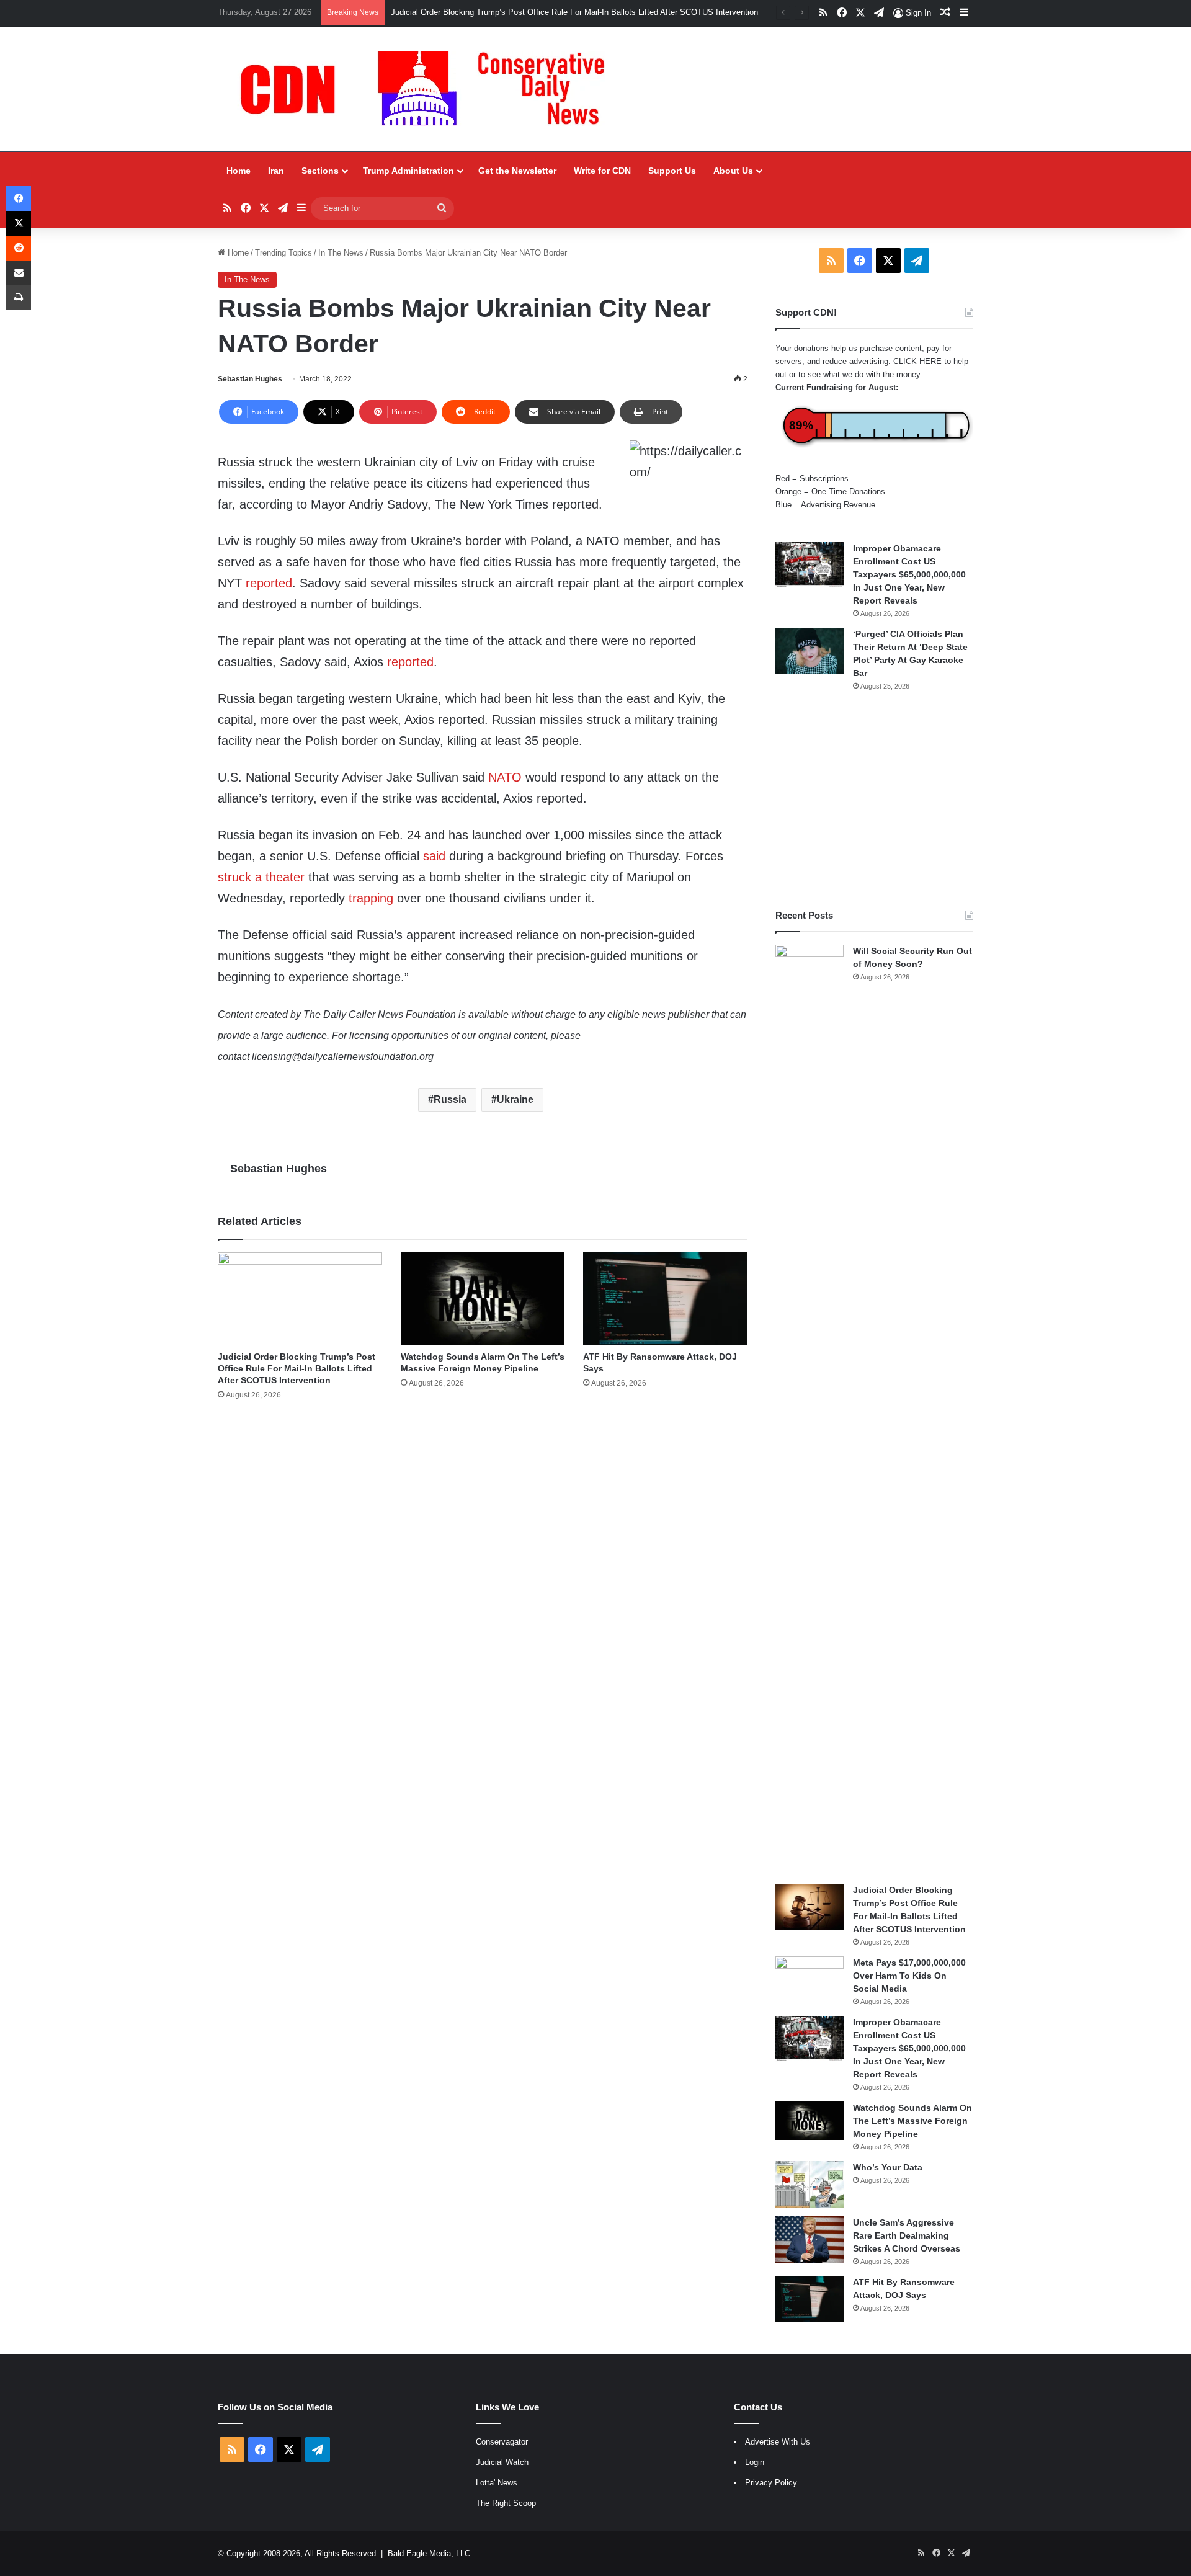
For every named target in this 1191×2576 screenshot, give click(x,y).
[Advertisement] (874, 800)
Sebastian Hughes (250, 379)
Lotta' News (497, 2483)
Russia (450, 1099)
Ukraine (515, 1099)
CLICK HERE (917, 361)
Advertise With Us (778, 2442)
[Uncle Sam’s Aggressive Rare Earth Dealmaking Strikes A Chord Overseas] (810, 2240)
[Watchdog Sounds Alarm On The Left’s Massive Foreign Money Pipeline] (483, 1299)
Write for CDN (602, 171)
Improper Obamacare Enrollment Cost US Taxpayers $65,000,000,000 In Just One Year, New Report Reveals (909, 574)
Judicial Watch (502, 2462)
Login (755, 2462)
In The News (341, 253)
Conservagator (502, 2442)
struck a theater (261, 877)
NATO (505, 777)
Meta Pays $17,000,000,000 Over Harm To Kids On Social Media (909, 1976)
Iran (276, 171)
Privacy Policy (771, 2483)
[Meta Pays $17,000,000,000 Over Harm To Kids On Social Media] (810, 1980)
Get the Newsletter (517, 171)
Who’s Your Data (888, 2167)
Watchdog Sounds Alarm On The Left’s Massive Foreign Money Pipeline (912, 2121)
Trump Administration (408, 171)
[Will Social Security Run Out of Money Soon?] (810, 1410)
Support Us (672, 171)
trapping (371, 898)
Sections (320, 171)
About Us (733, 171)
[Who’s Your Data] (810, 2184)
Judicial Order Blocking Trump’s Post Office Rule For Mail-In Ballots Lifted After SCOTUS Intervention (574, 12)
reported (269, 583)
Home (239, 171)
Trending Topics (283, 253)
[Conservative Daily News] (429, 89)
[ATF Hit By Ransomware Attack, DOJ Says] (665, 1299)
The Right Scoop (506, 2503)
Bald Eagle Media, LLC (429, 2553)
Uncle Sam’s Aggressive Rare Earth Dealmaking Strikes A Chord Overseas (907, 2235)
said (434, 856)
